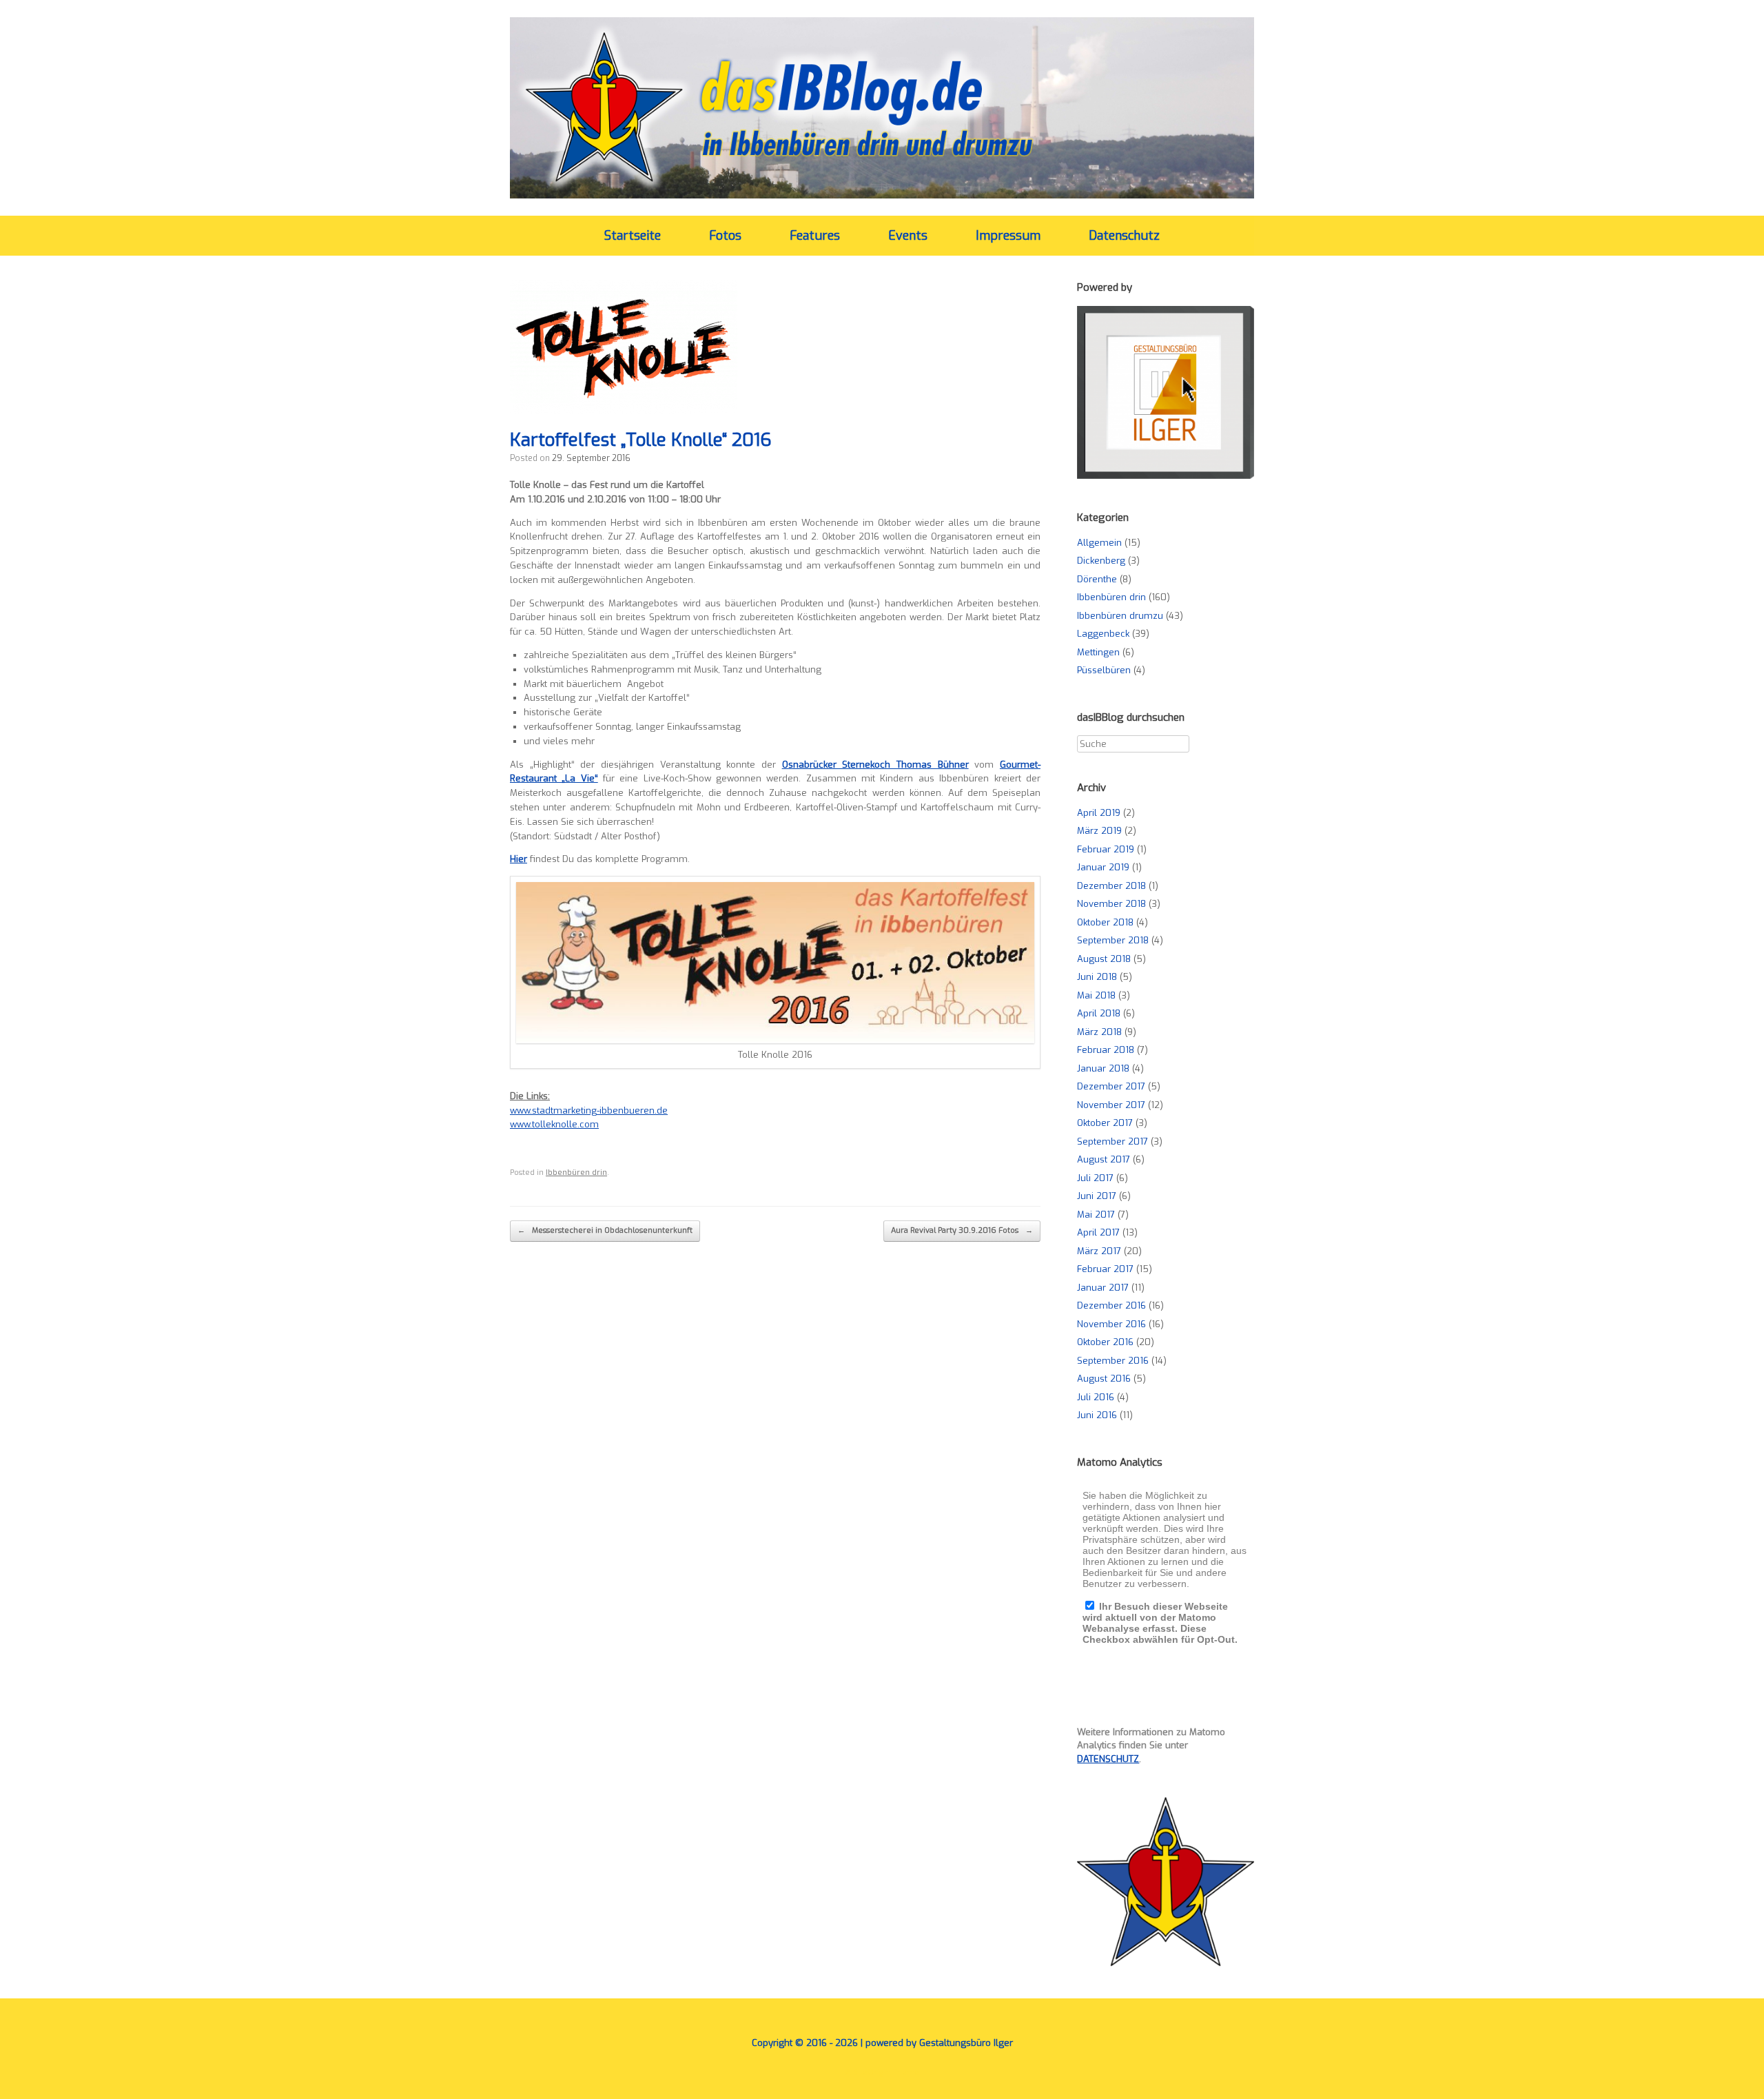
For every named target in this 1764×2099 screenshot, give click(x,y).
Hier (519, 859)
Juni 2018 (1097, 977)
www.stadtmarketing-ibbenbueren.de (589, 1110)
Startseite (633, 236)
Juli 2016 (1096, 1397)
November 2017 (1111, 1105)
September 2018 (1113, 940)
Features (815, 236)
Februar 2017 (1105, 1269)
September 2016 (1113, 1361)
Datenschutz (1124, 236)
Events (908, 236)
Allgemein (1099, 543)
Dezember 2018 (1111, 886)
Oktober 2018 (1105, 922)
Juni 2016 (1097, 1415)
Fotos (725, 236)
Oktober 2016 (1105, 1342)
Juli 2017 (1095, 1178)
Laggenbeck (1103, 634)
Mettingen (1098, 652)
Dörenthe (1097, 579)
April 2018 (1099, 1013)
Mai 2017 (1096, 1215)
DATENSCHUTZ (1108, 1759)
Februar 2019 (1106, 849)
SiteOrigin (872, 2072)
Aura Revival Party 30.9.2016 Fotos (962, 1230)
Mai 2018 (1096, 995)
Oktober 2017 (1105, 1123)
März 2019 (1099, 831)
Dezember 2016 (1111, 1306)
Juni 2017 (1097, 1196)
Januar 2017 (1103, 1288)
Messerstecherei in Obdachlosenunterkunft (605, 1230)
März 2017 (1099, 1251)
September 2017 (1112, 1141)
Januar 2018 (1103, 1068)
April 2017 (1098, 1232)
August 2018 (1104, 959)
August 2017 (1104, 1159)
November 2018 (1111, 904)
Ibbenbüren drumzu (1120, 616)
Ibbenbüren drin (576, 1173)
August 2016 (1104, 1379)
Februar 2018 (1106, 1050)
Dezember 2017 (1111, 1086)
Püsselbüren (1104, 670)
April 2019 (1099, 813)
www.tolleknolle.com (554, 1124)
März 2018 (1099, 1032)
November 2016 (1111, 1324)
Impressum (1008, 236)
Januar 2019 (1103, 867)
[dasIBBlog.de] (882, 108)
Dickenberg (1101, 561)
